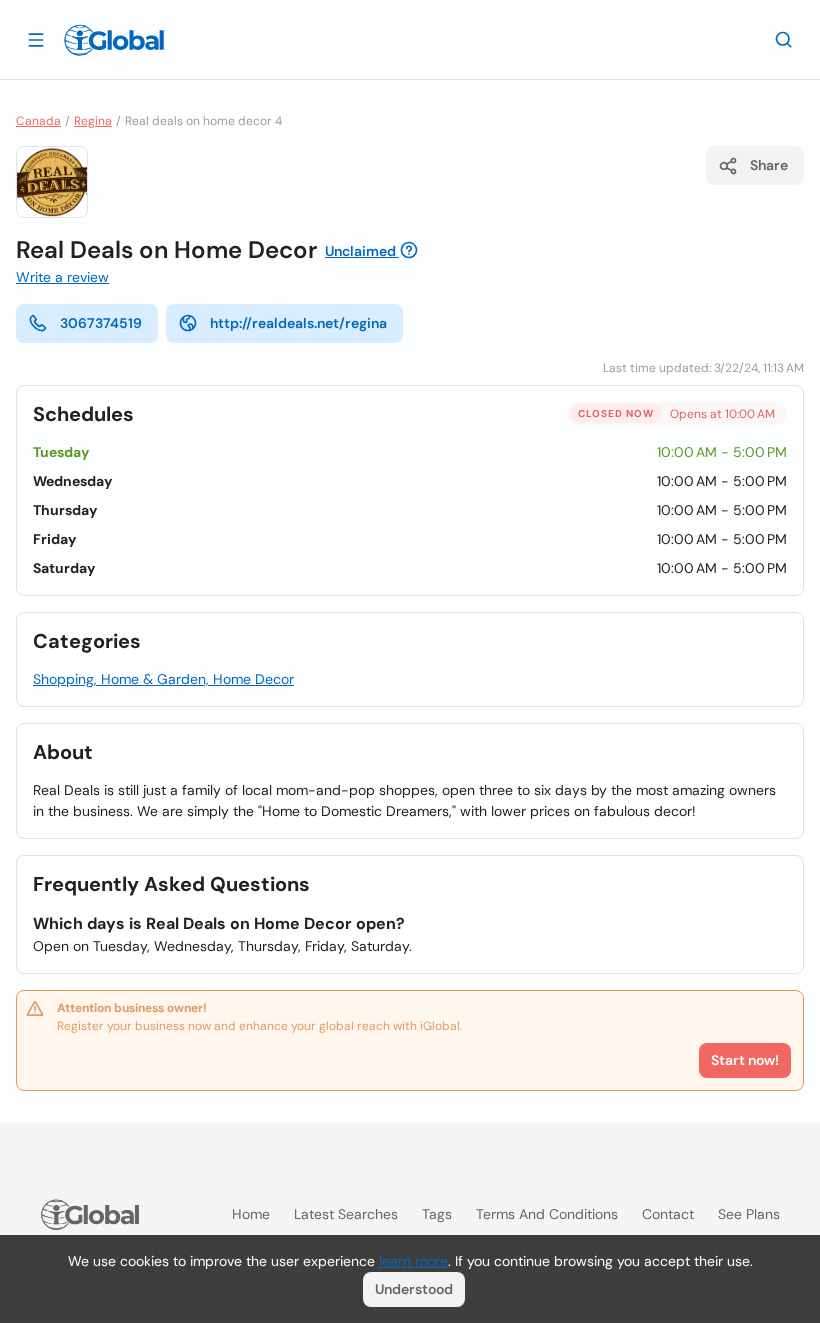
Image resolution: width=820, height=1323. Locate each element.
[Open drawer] (36, 39)
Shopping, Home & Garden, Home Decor (163, 679)
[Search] (784, 39)
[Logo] (114, 40)
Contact (668, 1214)
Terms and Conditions (547, 1214)
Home (251, 1214)
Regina (93, 121)
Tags (437, 1214)
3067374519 (101, 323)
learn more (413, 1261)
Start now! (745, 1060)
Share (769, 165)
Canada (38, 121)
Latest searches (346, 1214)
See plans (749, 1214)
